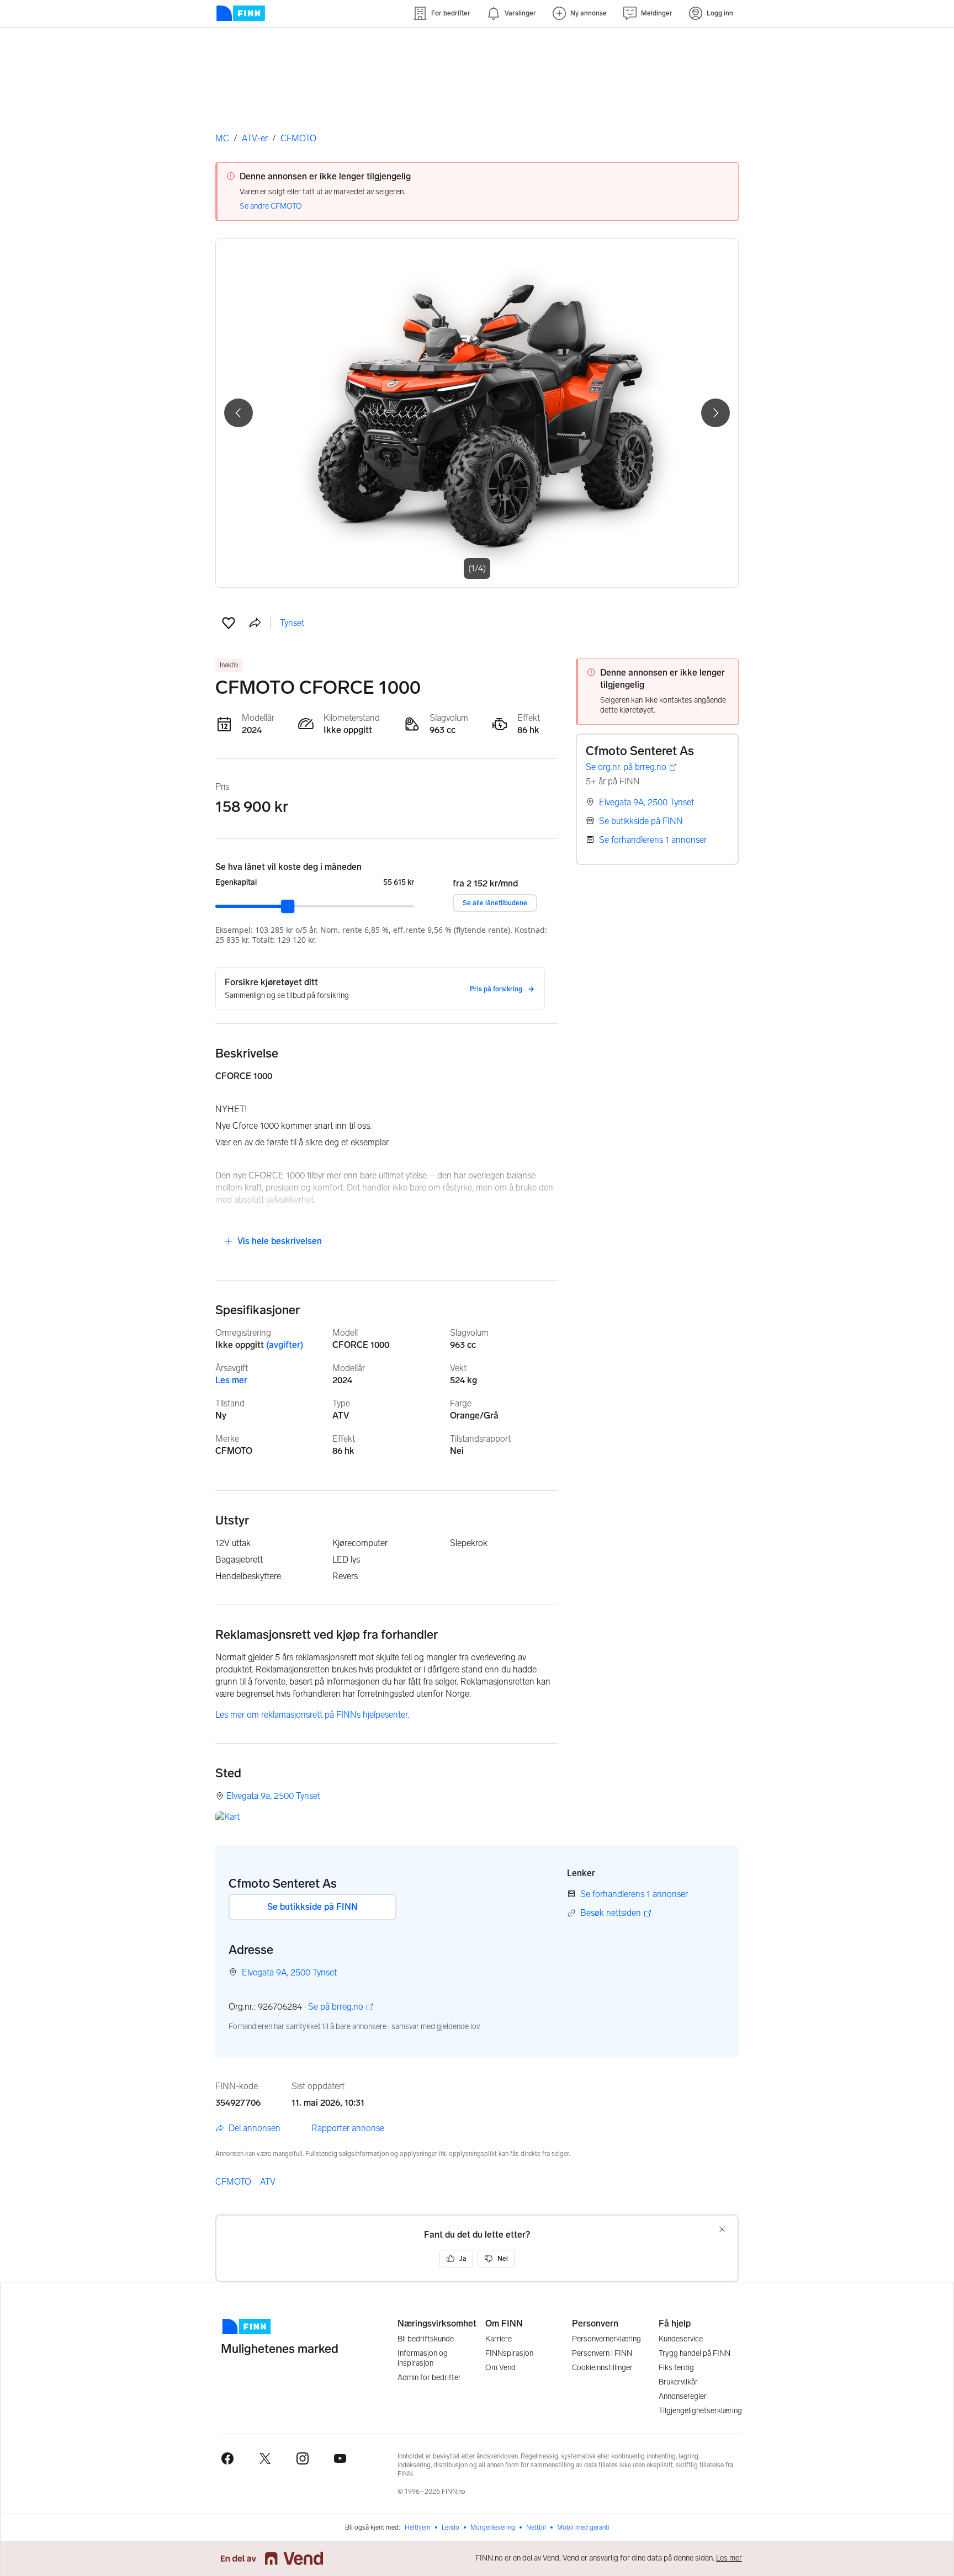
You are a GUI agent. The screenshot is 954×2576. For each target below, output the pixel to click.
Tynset (292, 623)
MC (222, 138)
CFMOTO (298, 138)
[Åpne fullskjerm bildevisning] (477, 413)
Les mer (231, 1380)
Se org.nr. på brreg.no (626, 768)
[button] (229, 623)
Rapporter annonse (348, 2128)
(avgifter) (285, 1345)
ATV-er (255, 138)
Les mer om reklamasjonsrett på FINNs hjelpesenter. (312, 1715)
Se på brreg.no (336, 2007)
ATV (268, 2182)
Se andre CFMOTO (271, 206)
